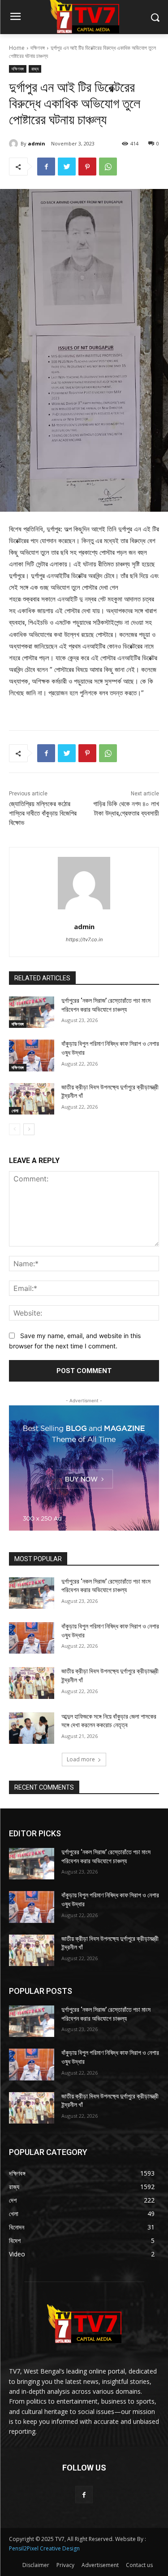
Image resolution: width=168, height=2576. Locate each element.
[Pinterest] (87, 167)
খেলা (15, 1110)
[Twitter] (67, 167)
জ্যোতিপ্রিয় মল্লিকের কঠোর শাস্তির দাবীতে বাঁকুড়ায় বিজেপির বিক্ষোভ (43, 813)
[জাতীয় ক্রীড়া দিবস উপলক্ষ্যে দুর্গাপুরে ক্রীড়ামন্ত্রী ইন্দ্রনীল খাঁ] (32, 1099)
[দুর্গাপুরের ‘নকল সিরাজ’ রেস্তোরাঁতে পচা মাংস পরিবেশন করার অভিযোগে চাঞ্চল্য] (32, 1012)
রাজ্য (35, 69)
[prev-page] (15, 1129)
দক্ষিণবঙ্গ (38, 48)
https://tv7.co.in (84, 939)
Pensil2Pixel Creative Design (44, 2548)
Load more (81, 1759)
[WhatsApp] (108, 167)
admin (37, 143)
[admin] (15, 144)
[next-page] (29, 1129)
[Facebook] (46, 167)
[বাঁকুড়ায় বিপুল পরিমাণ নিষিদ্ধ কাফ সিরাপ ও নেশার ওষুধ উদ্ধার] (32, 1055)
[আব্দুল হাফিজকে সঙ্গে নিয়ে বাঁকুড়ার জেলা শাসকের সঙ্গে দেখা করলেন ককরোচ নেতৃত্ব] (32, 1728)
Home (17, 48)
